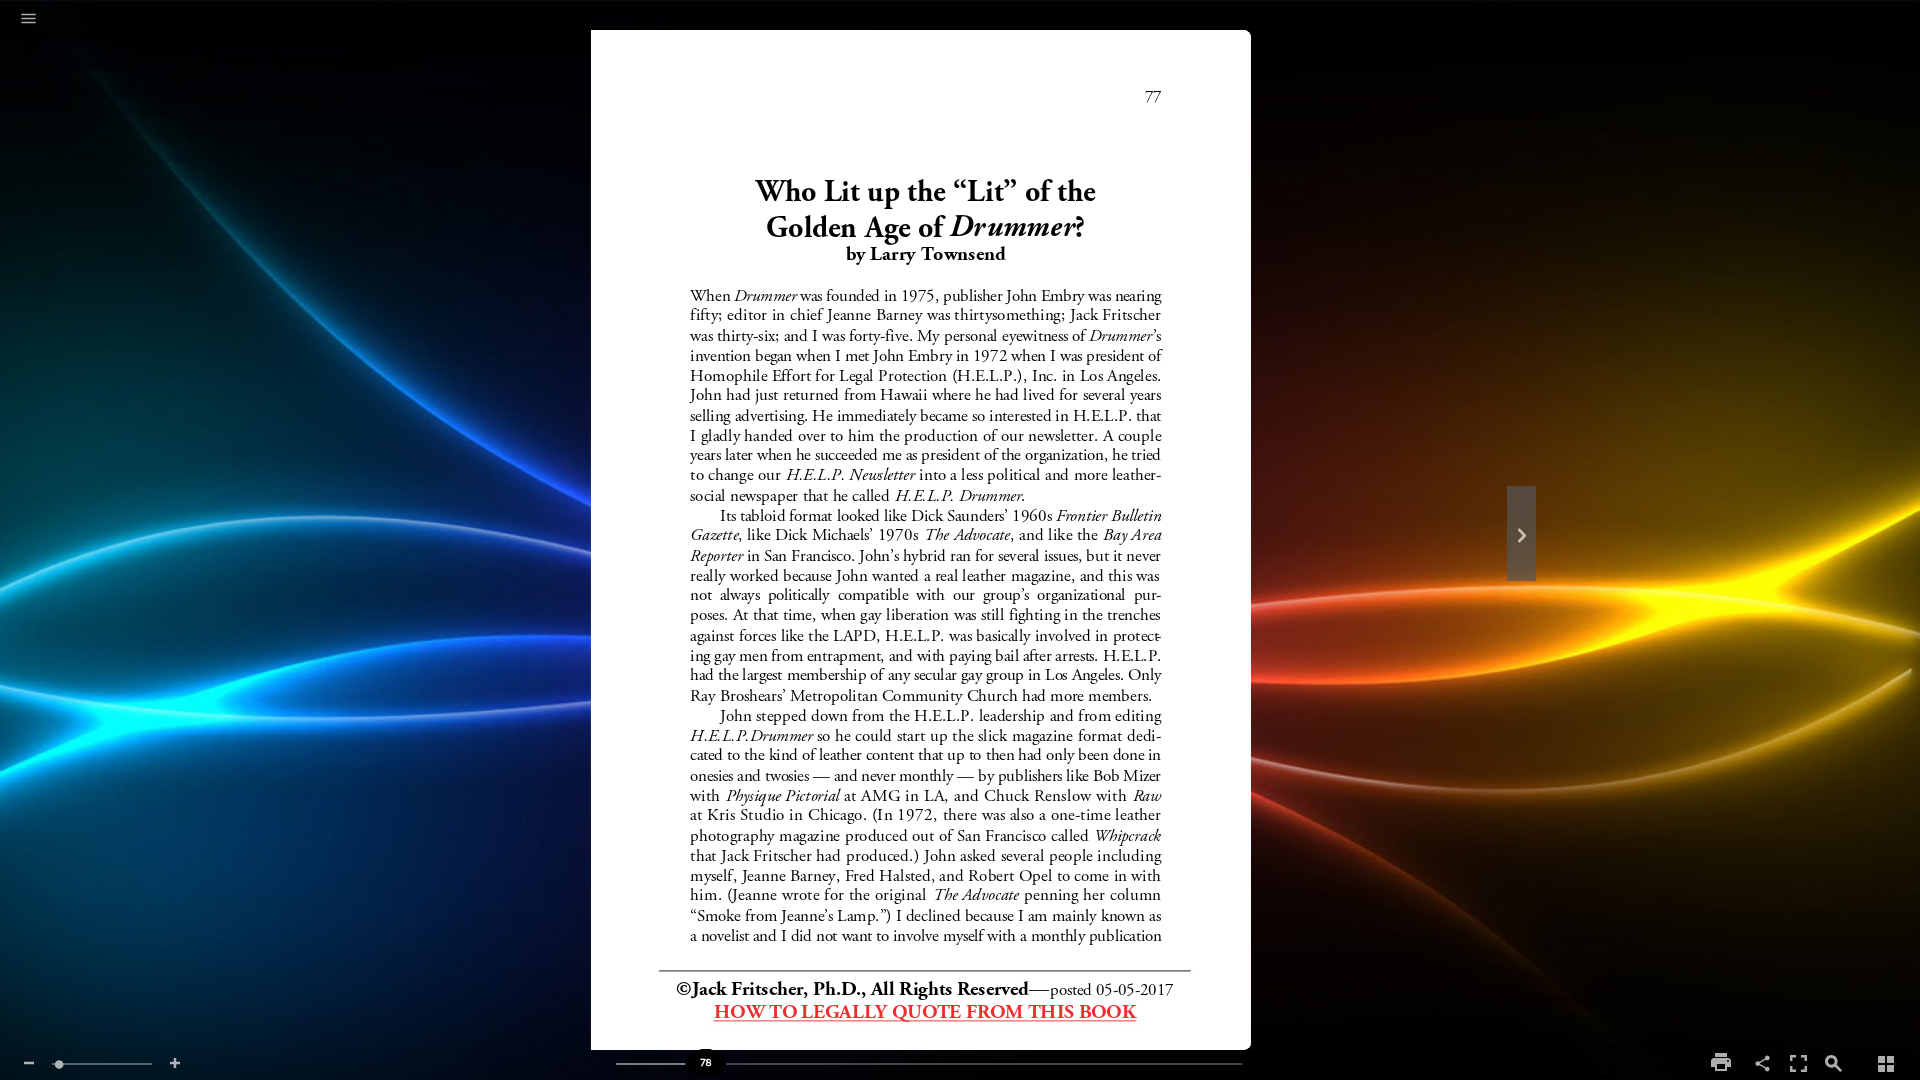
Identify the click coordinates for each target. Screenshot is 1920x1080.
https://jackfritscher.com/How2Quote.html (924, 1006)
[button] (28, 20)
